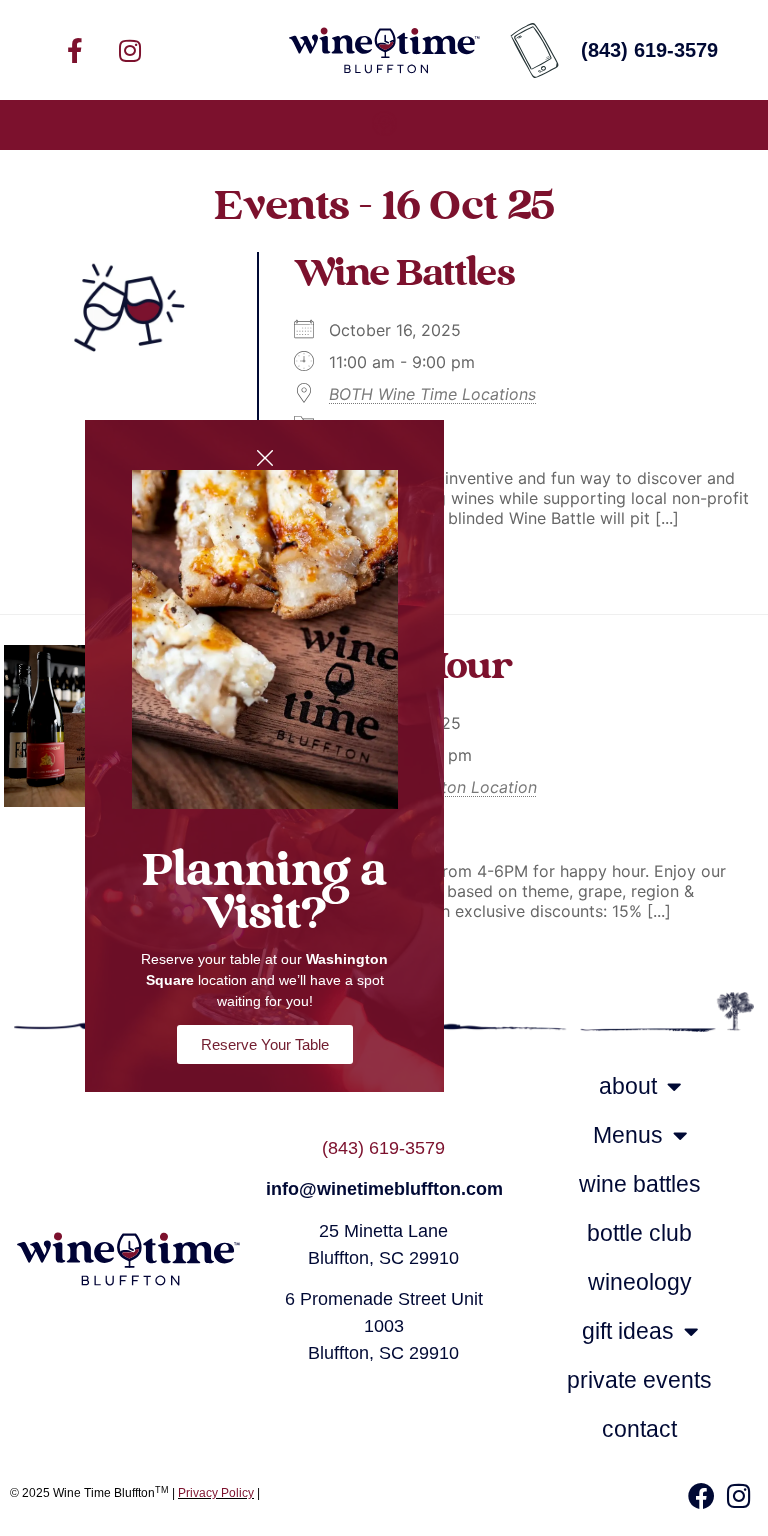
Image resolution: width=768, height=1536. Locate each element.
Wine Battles (404, 274)
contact (639, 1429)
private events (639, 1380)
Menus (628, 1135)
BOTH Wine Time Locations (432, 394)
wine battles (640, 1184)
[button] (384, 125)
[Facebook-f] (75, 50)
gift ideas (628, 1331)
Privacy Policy (216, 1493)
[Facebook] (701, 1495)
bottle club (639, 1233)
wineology (640, 1282)
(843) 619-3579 (383, 1148)
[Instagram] (130, 50)
